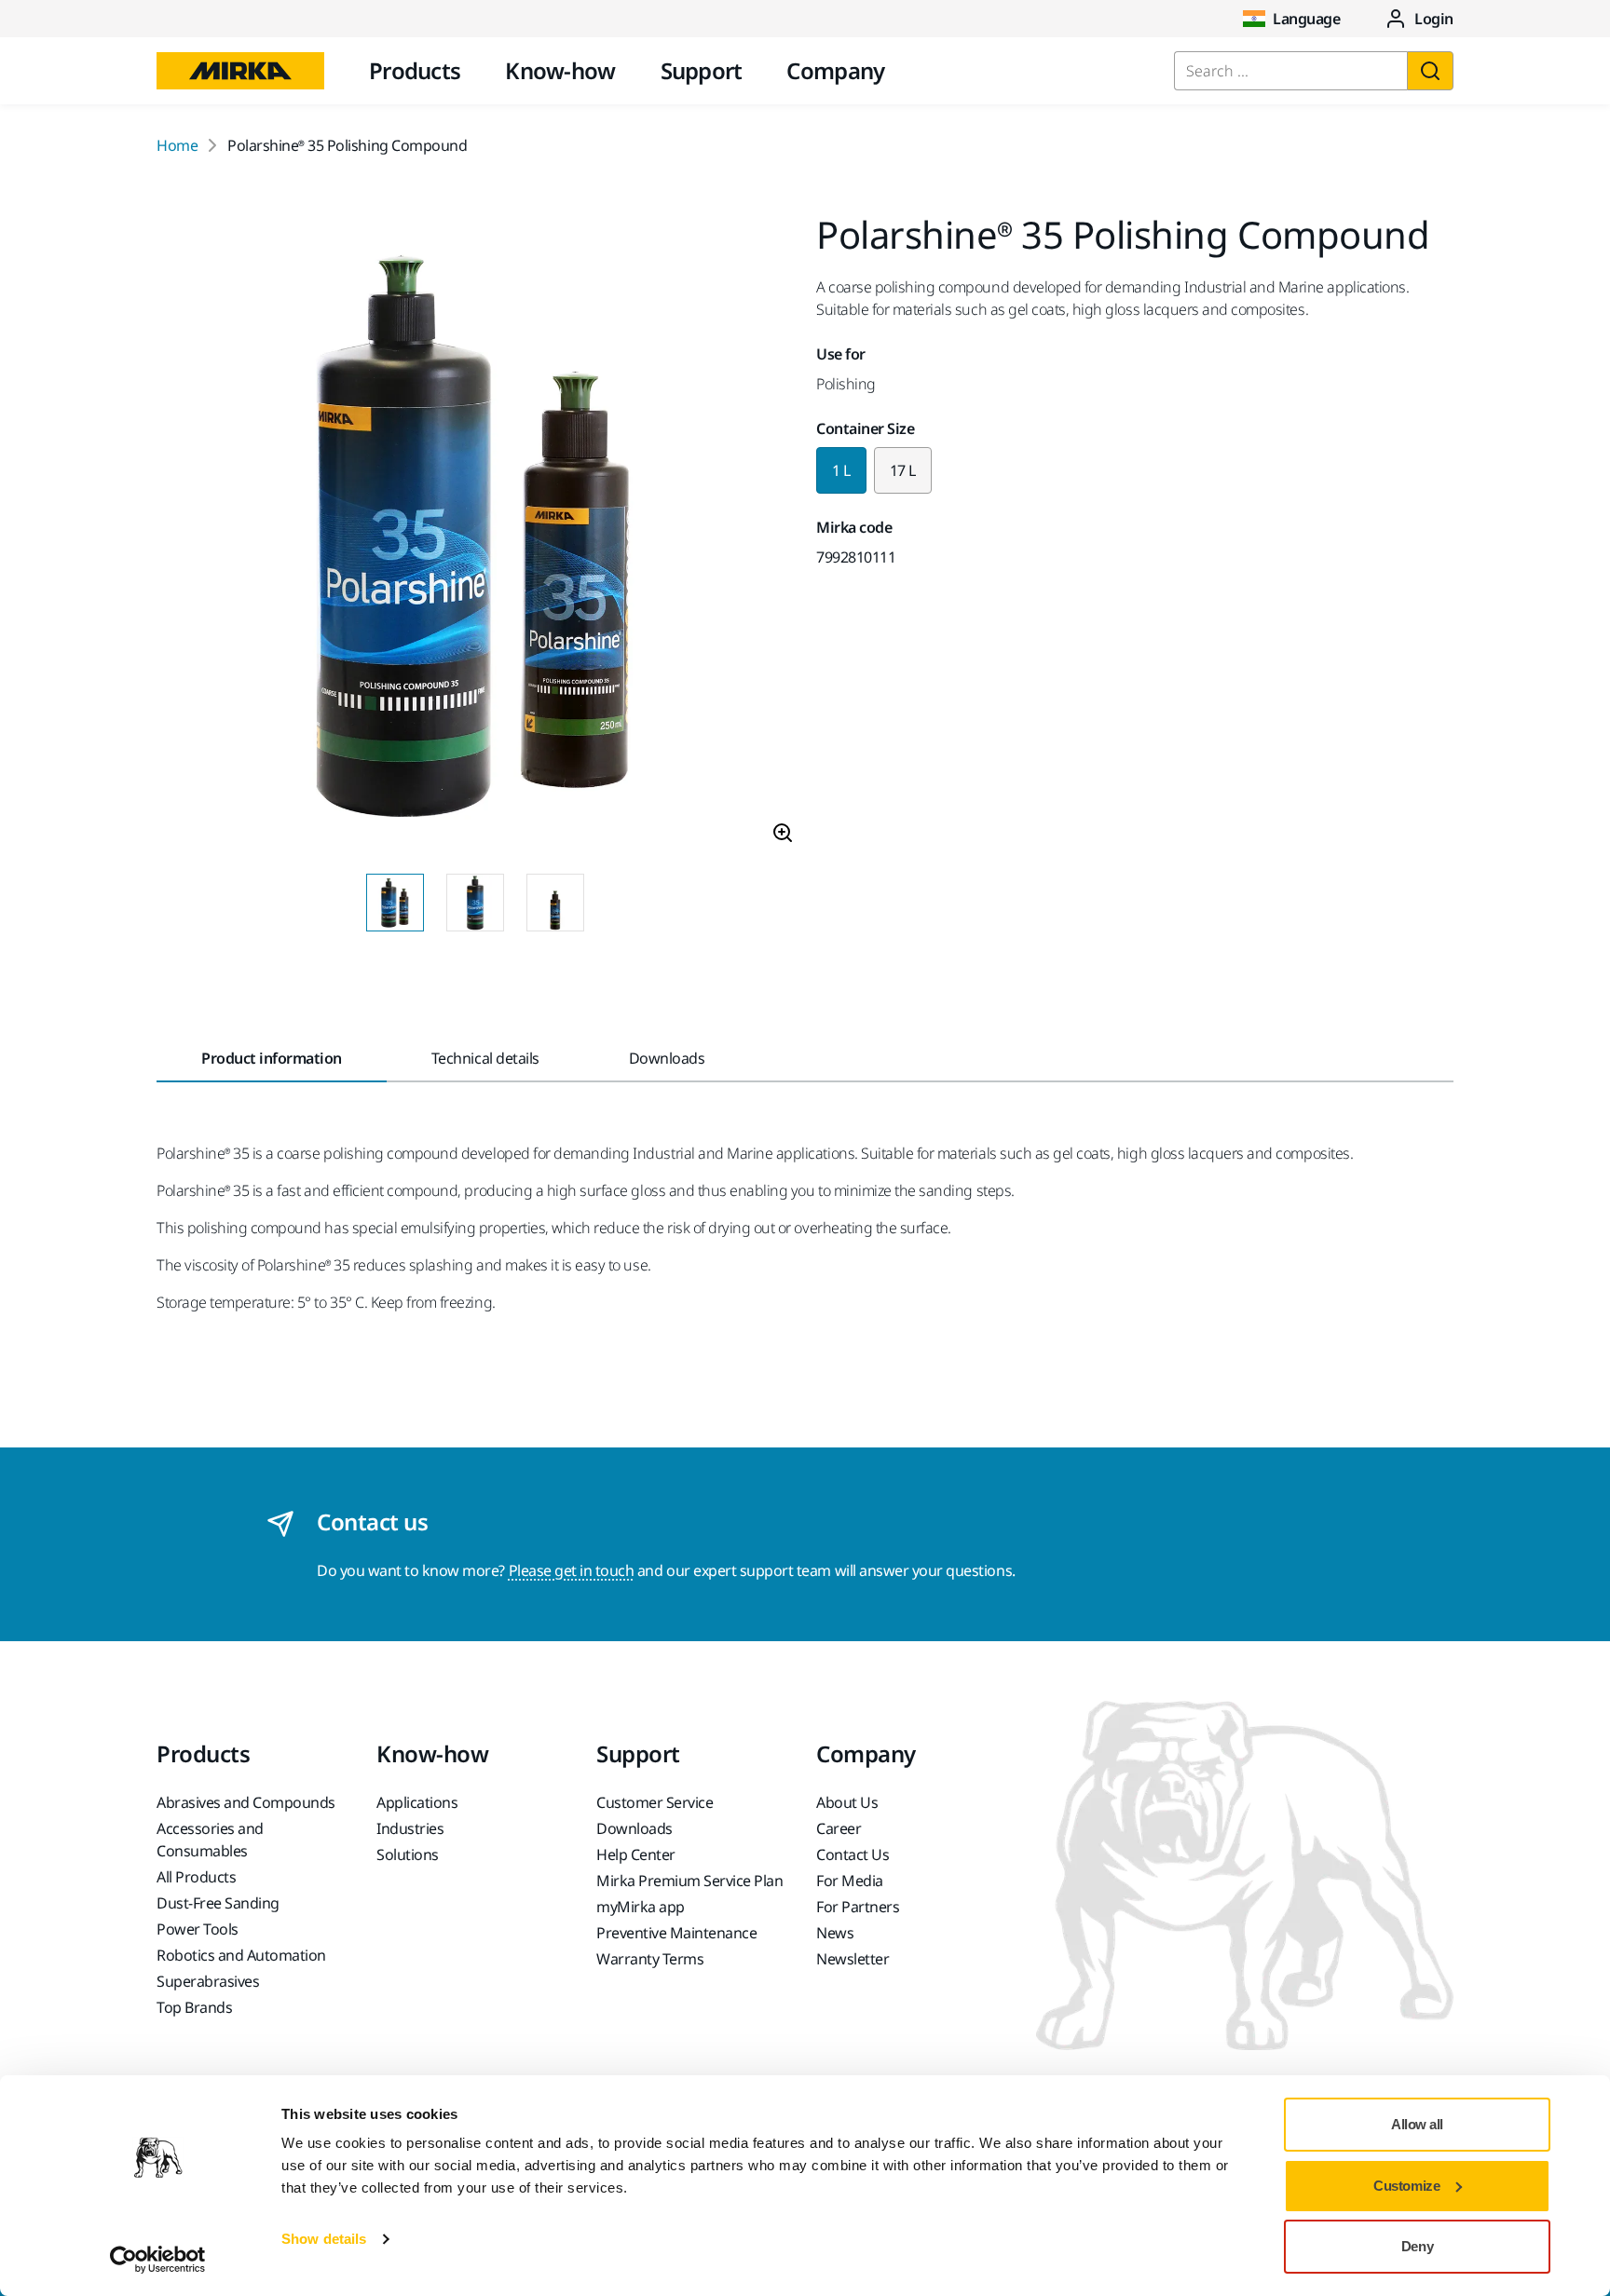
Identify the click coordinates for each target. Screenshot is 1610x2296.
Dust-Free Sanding (218, 1903)
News (835, 1933)
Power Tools (198, 1929)
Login (1434, 19)
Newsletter (853, 1959)
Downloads (634, 1828)
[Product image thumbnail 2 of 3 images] (475, 903)
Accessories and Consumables (210, 1840)
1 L (841, 470)
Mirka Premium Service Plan (690, 1881)
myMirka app (641, 1907)
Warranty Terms (650, 1959)
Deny (1417, 2246)
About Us (847, 1802)
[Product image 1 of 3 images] (475, 537)
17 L (903, 470)
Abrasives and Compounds (246, 1802)
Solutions (408, 1854)
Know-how (560, 70)
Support (702, 70)
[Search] (1430, 71)
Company (835, 70)
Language (1306, 19)
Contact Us (853, 1854)
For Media (850, 1881)
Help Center (636, 1854)
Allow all (1417, 2124)
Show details (324, 2239)
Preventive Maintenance (676, 1933)
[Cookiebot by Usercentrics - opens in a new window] (158, 2260)
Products (415, 70)
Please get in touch (572, 1570)
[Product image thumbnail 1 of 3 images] (395, 903)
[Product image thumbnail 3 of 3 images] (555, 903)
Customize (1406, 2186)
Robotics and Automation (241, 1955)
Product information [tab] (272, 1058)
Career (839, 1828)
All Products (196, 1877)
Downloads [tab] (667, 1058)
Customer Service (655, 1802)
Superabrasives (208, 1981)
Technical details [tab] (485, 1058)
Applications (417, 1802)
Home (177, 145)
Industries (410, 1828)
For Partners (858, 1907)
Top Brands (194, 2007)
